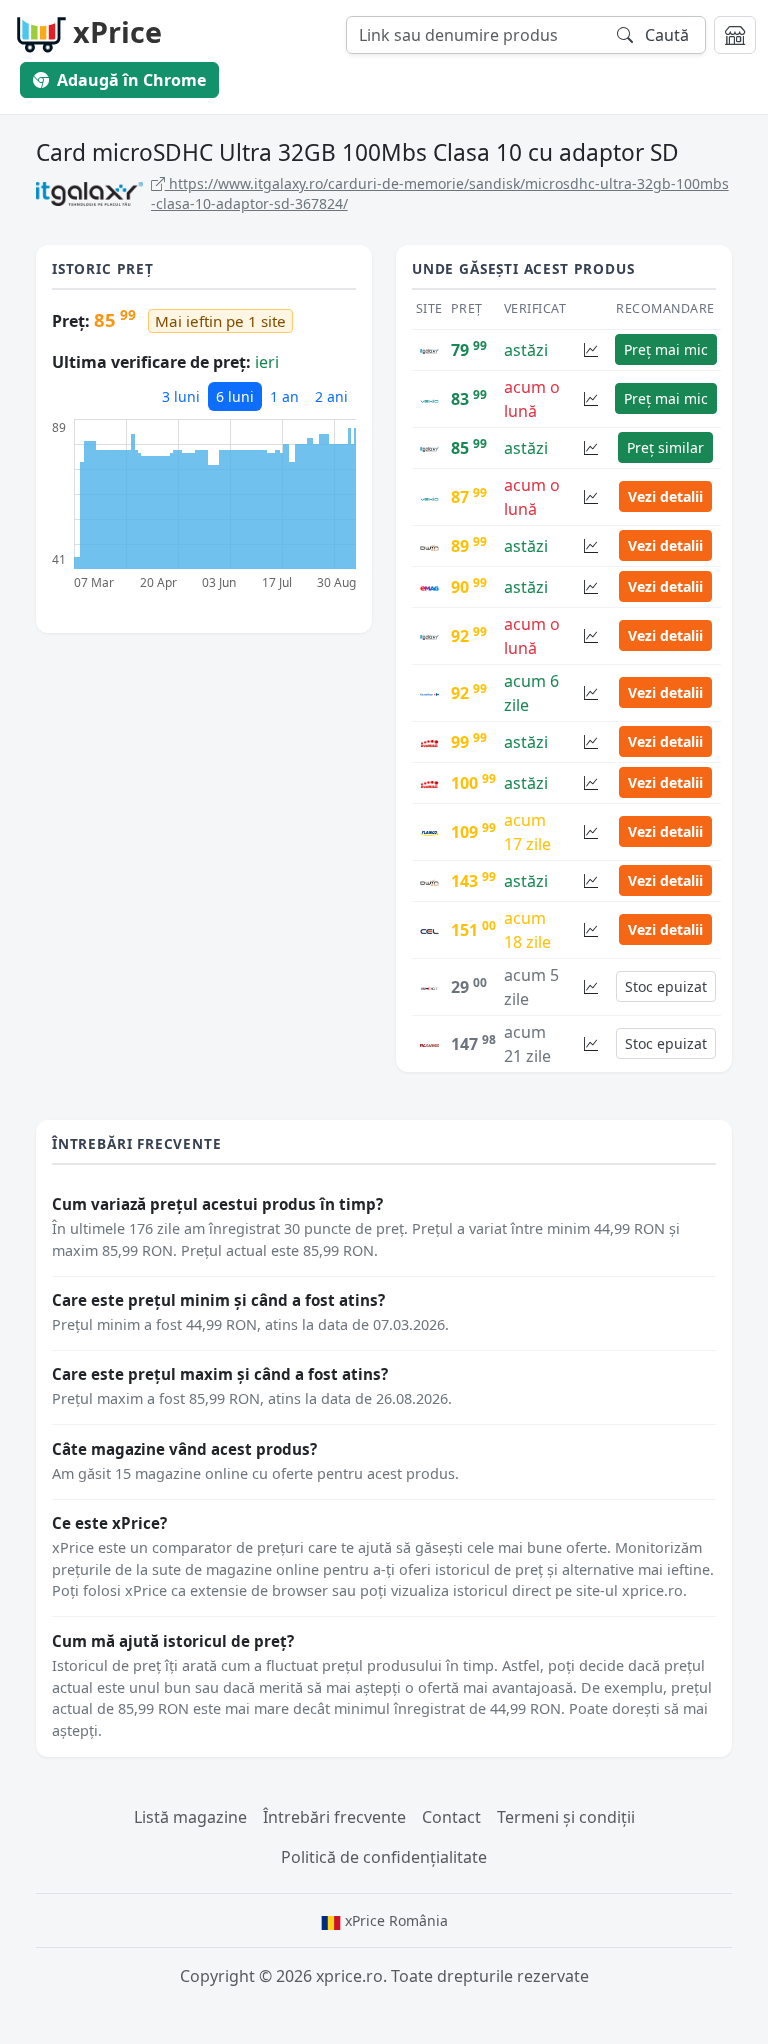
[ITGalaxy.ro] (429, 350)
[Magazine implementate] (735, 35)
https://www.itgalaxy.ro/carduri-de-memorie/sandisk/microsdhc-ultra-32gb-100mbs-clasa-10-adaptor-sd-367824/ (440, 193)
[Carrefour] (429, 693)
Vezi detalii (665, 496)
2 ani (331, 396)
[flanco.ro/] (429, 832)
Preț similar (665, 447)
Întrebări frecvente (334, 1817)
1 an (284, 396)
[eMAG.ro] (429, 587)
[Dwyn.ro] (429, 546)
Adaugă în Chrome (131, 80)
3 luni (181, 396)
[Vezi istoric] (591, 349)
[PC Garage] (429, 1044)
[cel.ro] (429, 930)
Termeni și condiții (566, 1817)
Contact (451, 1817)
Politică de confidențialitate (384, 1857)
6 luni (235, 396)
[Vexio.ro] (429, 399)
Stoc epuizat (666, 986)
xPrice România (394, 1920)
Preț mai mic (666, 349)
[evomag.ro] (429, 742)
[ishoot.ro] (429, 987)
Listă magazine (190, 1817)
